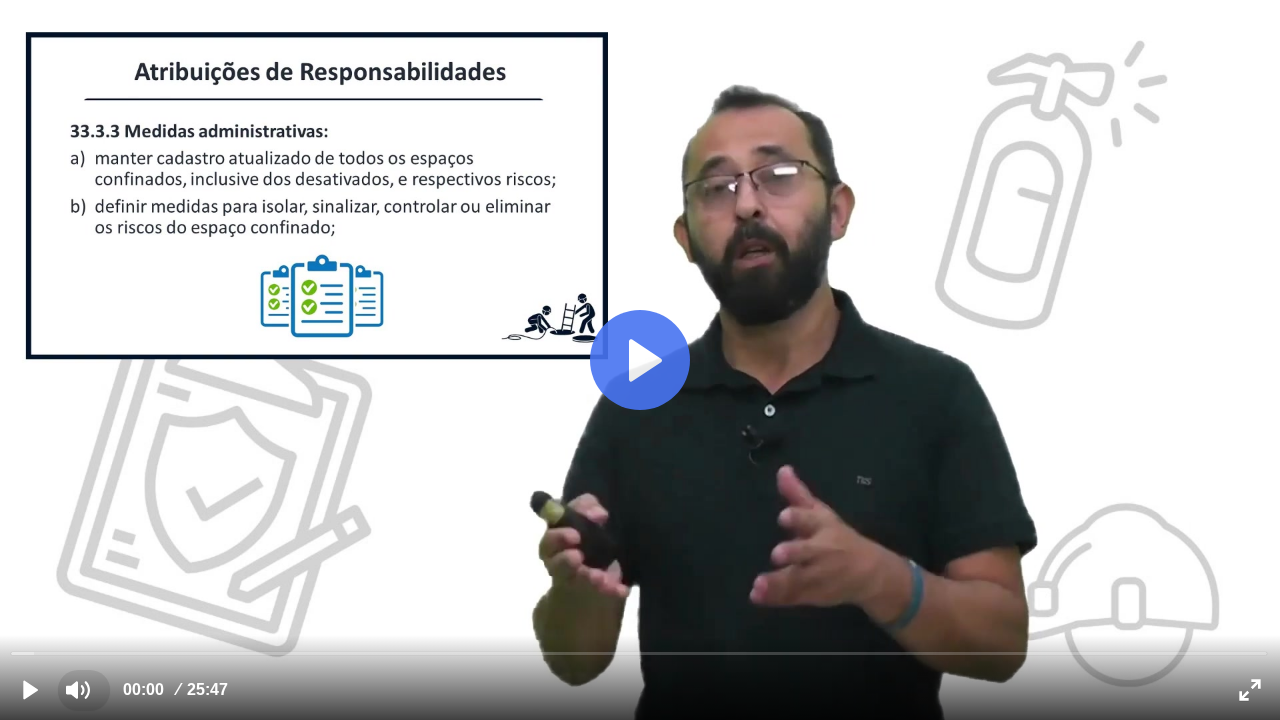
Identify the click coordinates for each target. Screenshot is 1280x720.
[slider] (639, 652)
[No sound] (78, 690)
